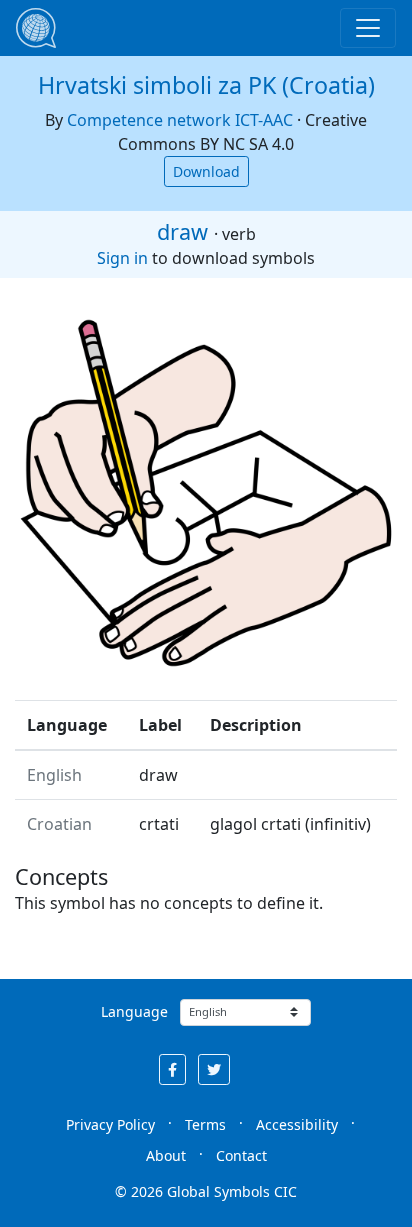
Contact (241, 1155)
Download (206, 171)
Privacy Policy (110, 1124)
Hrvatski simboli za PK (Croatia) (206, 85)
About (166, 1155)
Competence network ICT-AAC (180, 120)
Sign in (122, 258)
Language (134, 1011)
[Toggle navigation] (368, 28)
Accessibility (297, 1124)
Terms (205, 1124)
